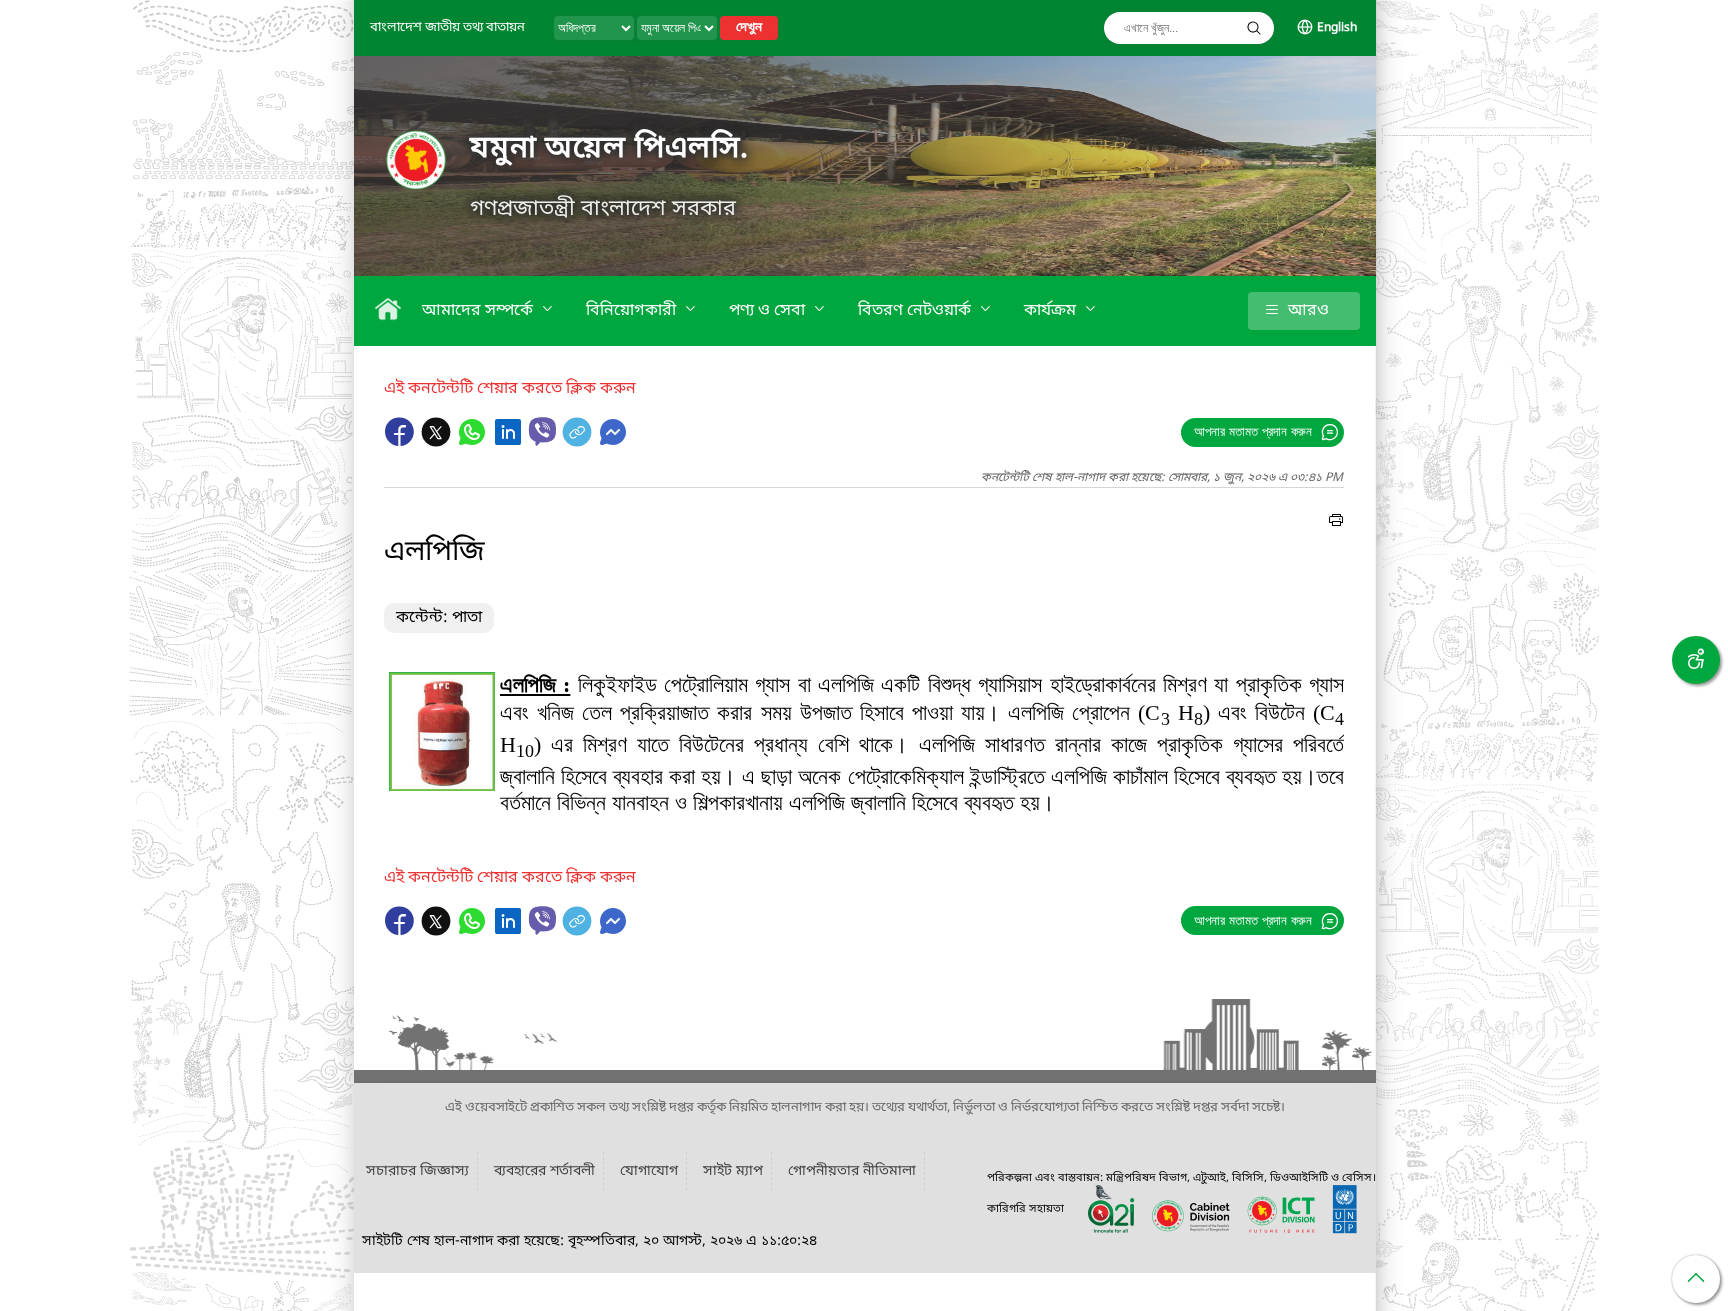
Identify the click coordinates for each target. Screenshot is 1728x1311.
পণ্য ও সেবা (769, 311)
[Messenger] (613, 442)
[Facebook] (402, 442)
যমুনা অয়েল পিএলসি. (609, 149)
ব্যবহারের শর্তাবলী (544, 1171)
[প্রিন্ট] (1336, 523)
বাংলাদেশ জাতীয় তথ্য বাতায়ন (447, 27)
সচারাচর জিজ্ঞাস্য (417, 1171)
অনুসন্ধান (1254, 28)
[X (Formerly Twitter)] (438, 442)
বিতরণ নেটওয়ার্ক (916, 311)
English (1337, 28)
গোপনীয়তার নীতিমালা (852, 1171)
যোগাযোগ (649, 1171)
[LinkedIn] (510, 442)
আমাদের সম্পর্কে (479, 311)
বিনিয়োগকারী (633, 311)
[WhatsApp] (474, 442)
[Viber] (542, 431)
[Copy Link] (579, 442)
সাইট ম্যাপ (733, 1171)
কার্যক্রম (1052, 311)
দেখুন (749, 28)
